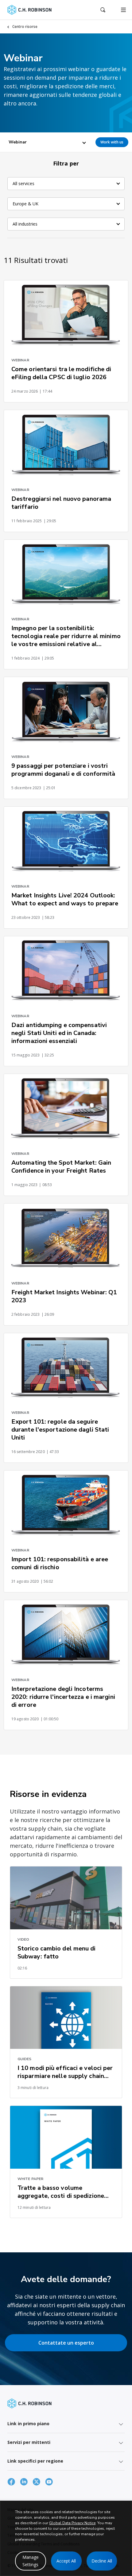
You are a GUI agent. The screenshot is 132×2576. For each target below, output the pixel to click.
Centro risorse (25, 27)
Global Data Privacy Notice (72, 2523)
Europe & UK (25, 204)
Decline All (102, 2561)
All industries (25, 224)
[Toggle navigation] (123, 10)
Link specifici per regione (35, 2461)
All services (23, 183)
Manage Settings (31, 2561)
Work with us (112, 142)
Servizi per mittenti (29, 2442)
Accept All (66, 2561)
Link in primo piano (28, 2424)
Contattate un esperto (66, 2343)
